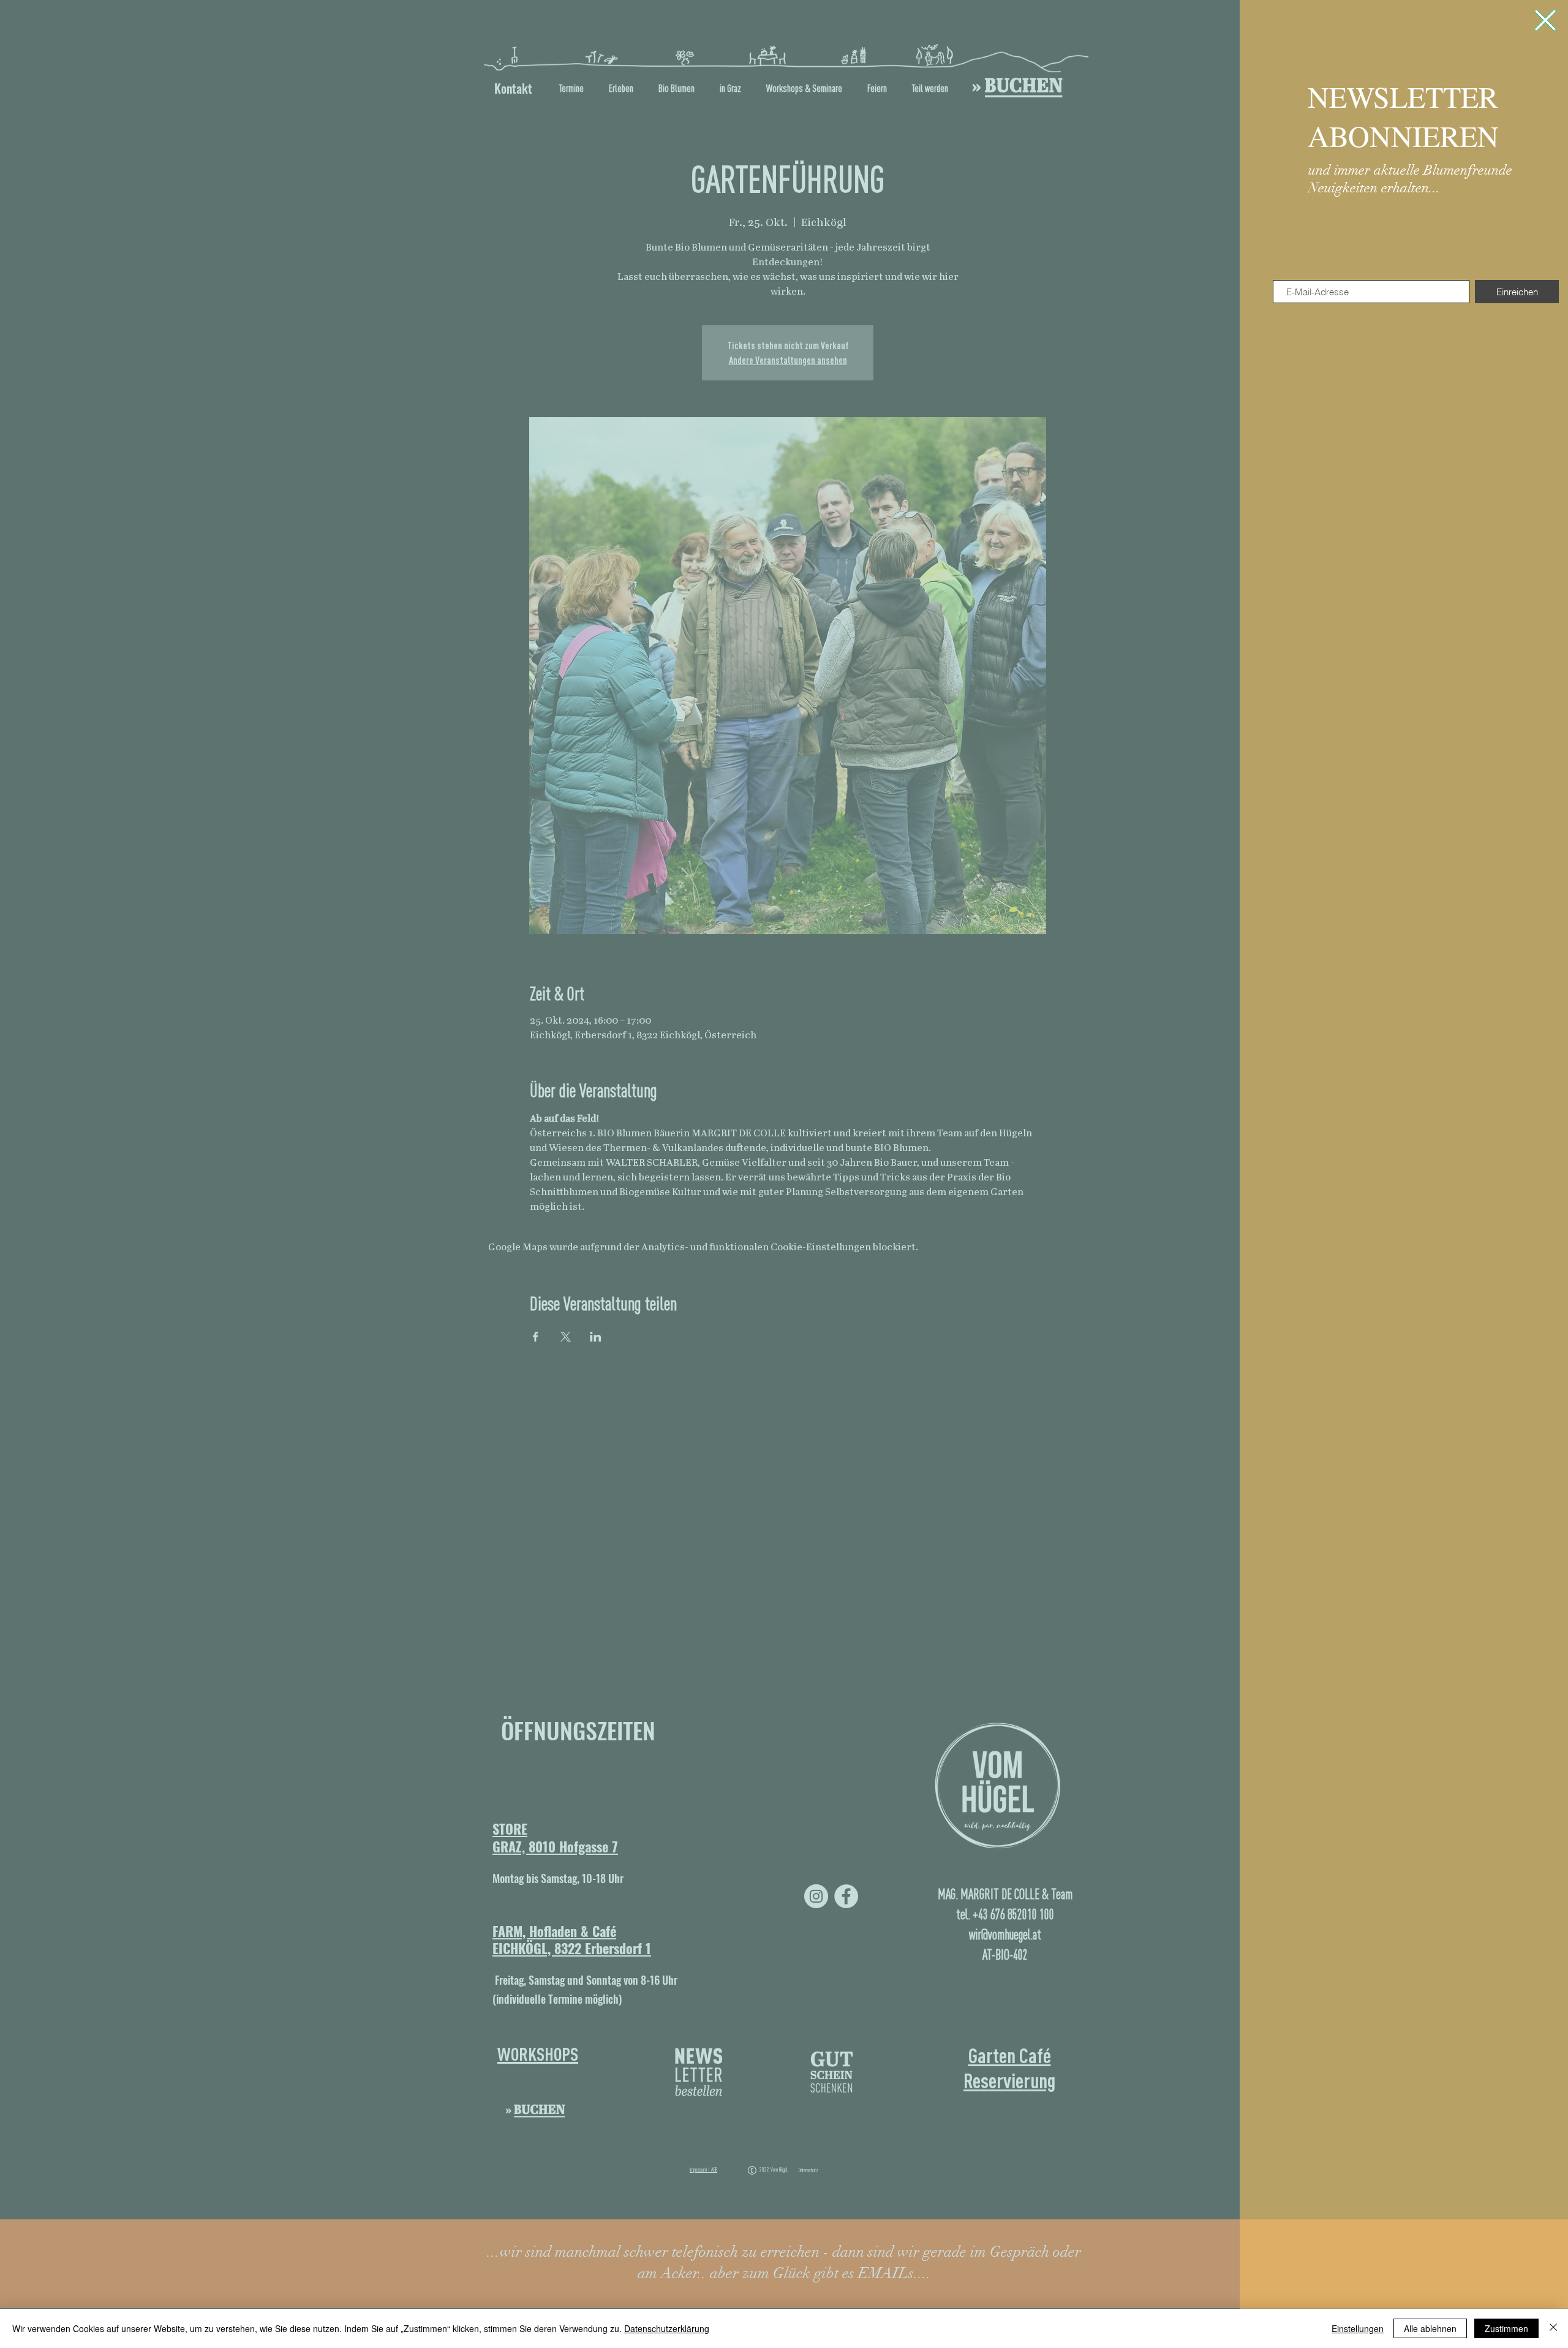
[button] (1545, 20)
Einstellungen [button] (1358, 2328)
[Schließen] (1553, 2328)
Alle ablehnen (1430, 2328)
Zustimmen (1506, 2328)
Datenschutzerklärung (667, 2328)
